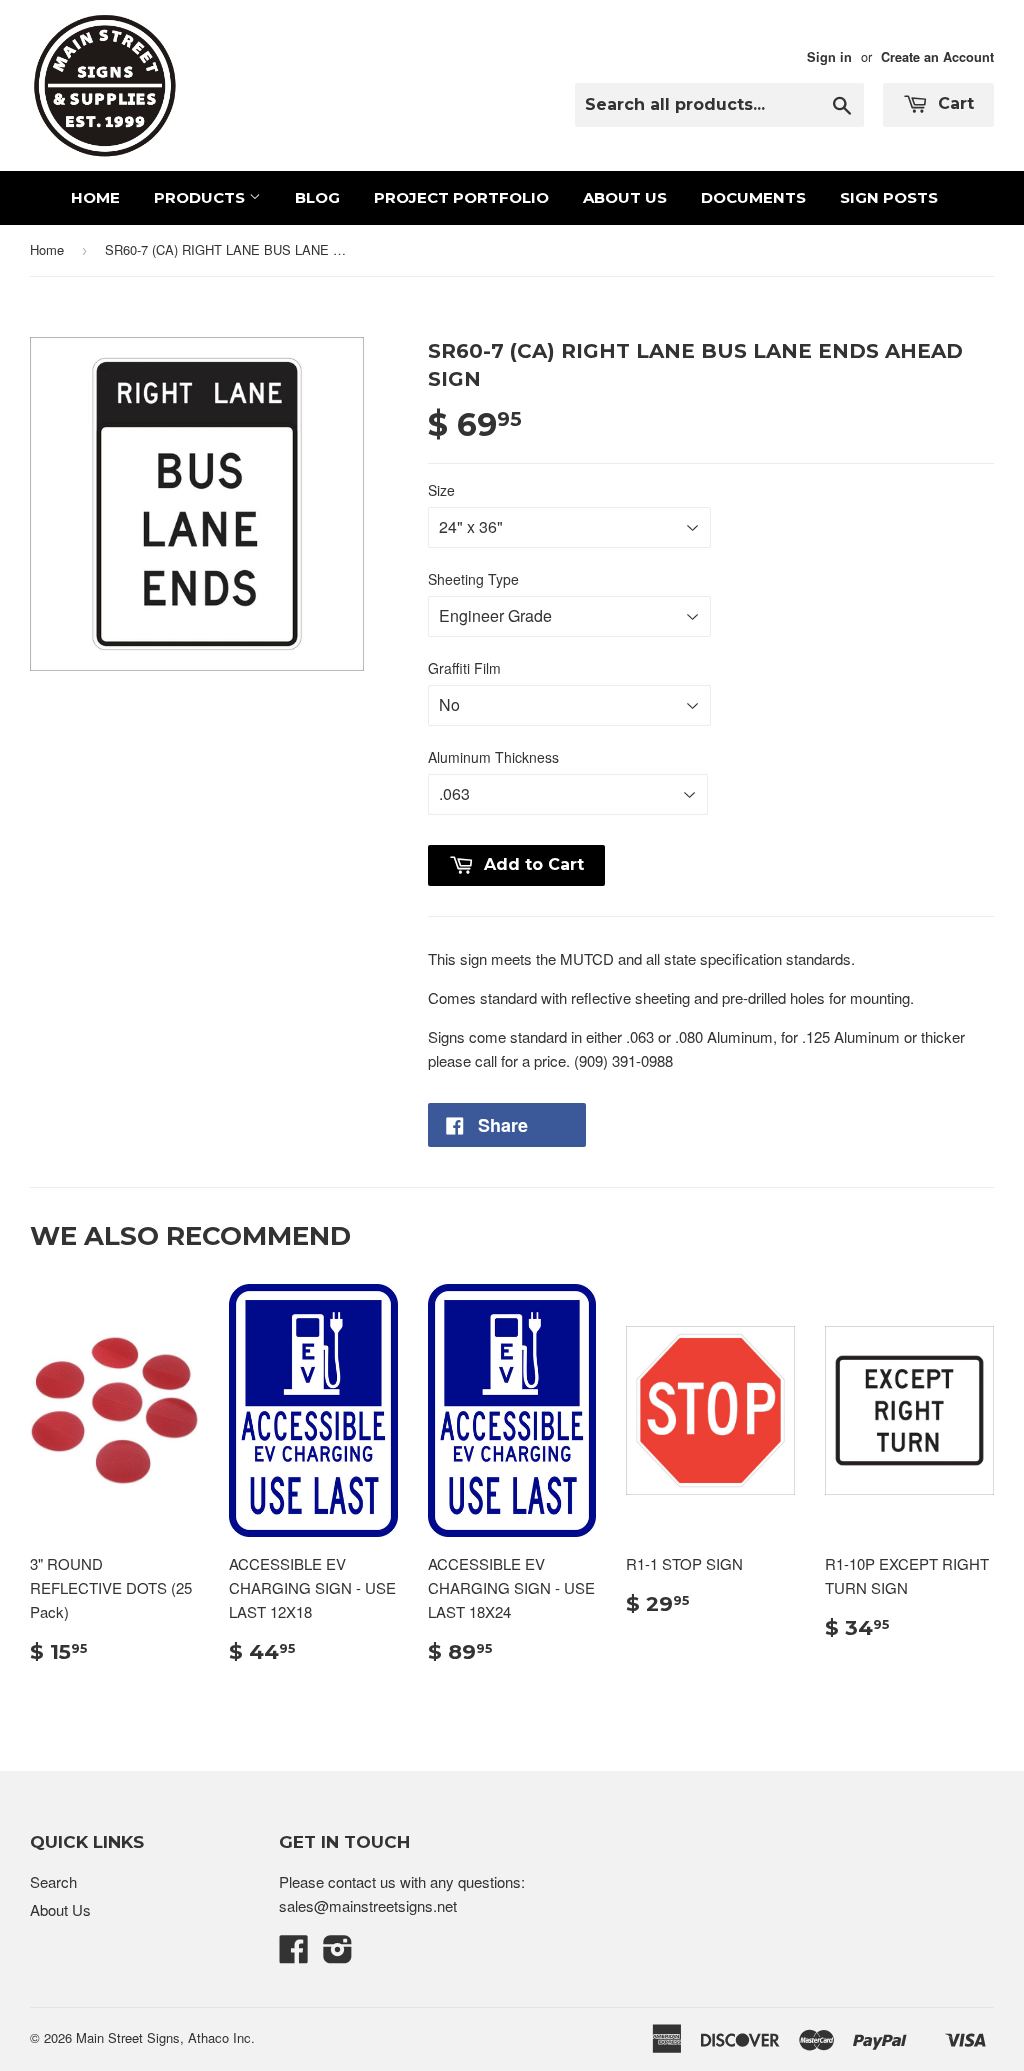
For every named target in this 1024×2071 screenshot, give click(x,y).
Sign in (829, 57)
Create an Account (937, 57)
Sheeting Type (473, 579)
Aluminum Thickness (493, 757)
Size (441, 490)
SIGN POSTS (889, 197)
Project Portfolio (461, 197)
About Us (625, 197)
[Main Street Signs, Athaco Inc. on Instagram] (338, 1954)
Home (95, 197)
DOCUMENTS (753, 197)
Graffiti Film (464, 668)
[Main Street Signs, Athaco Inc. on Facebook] (294, 1954)
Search (53, 1881)
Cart (953, 103)
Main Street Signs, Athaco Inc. (165, 2037)
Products (201, 197)
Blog (317, 197)
